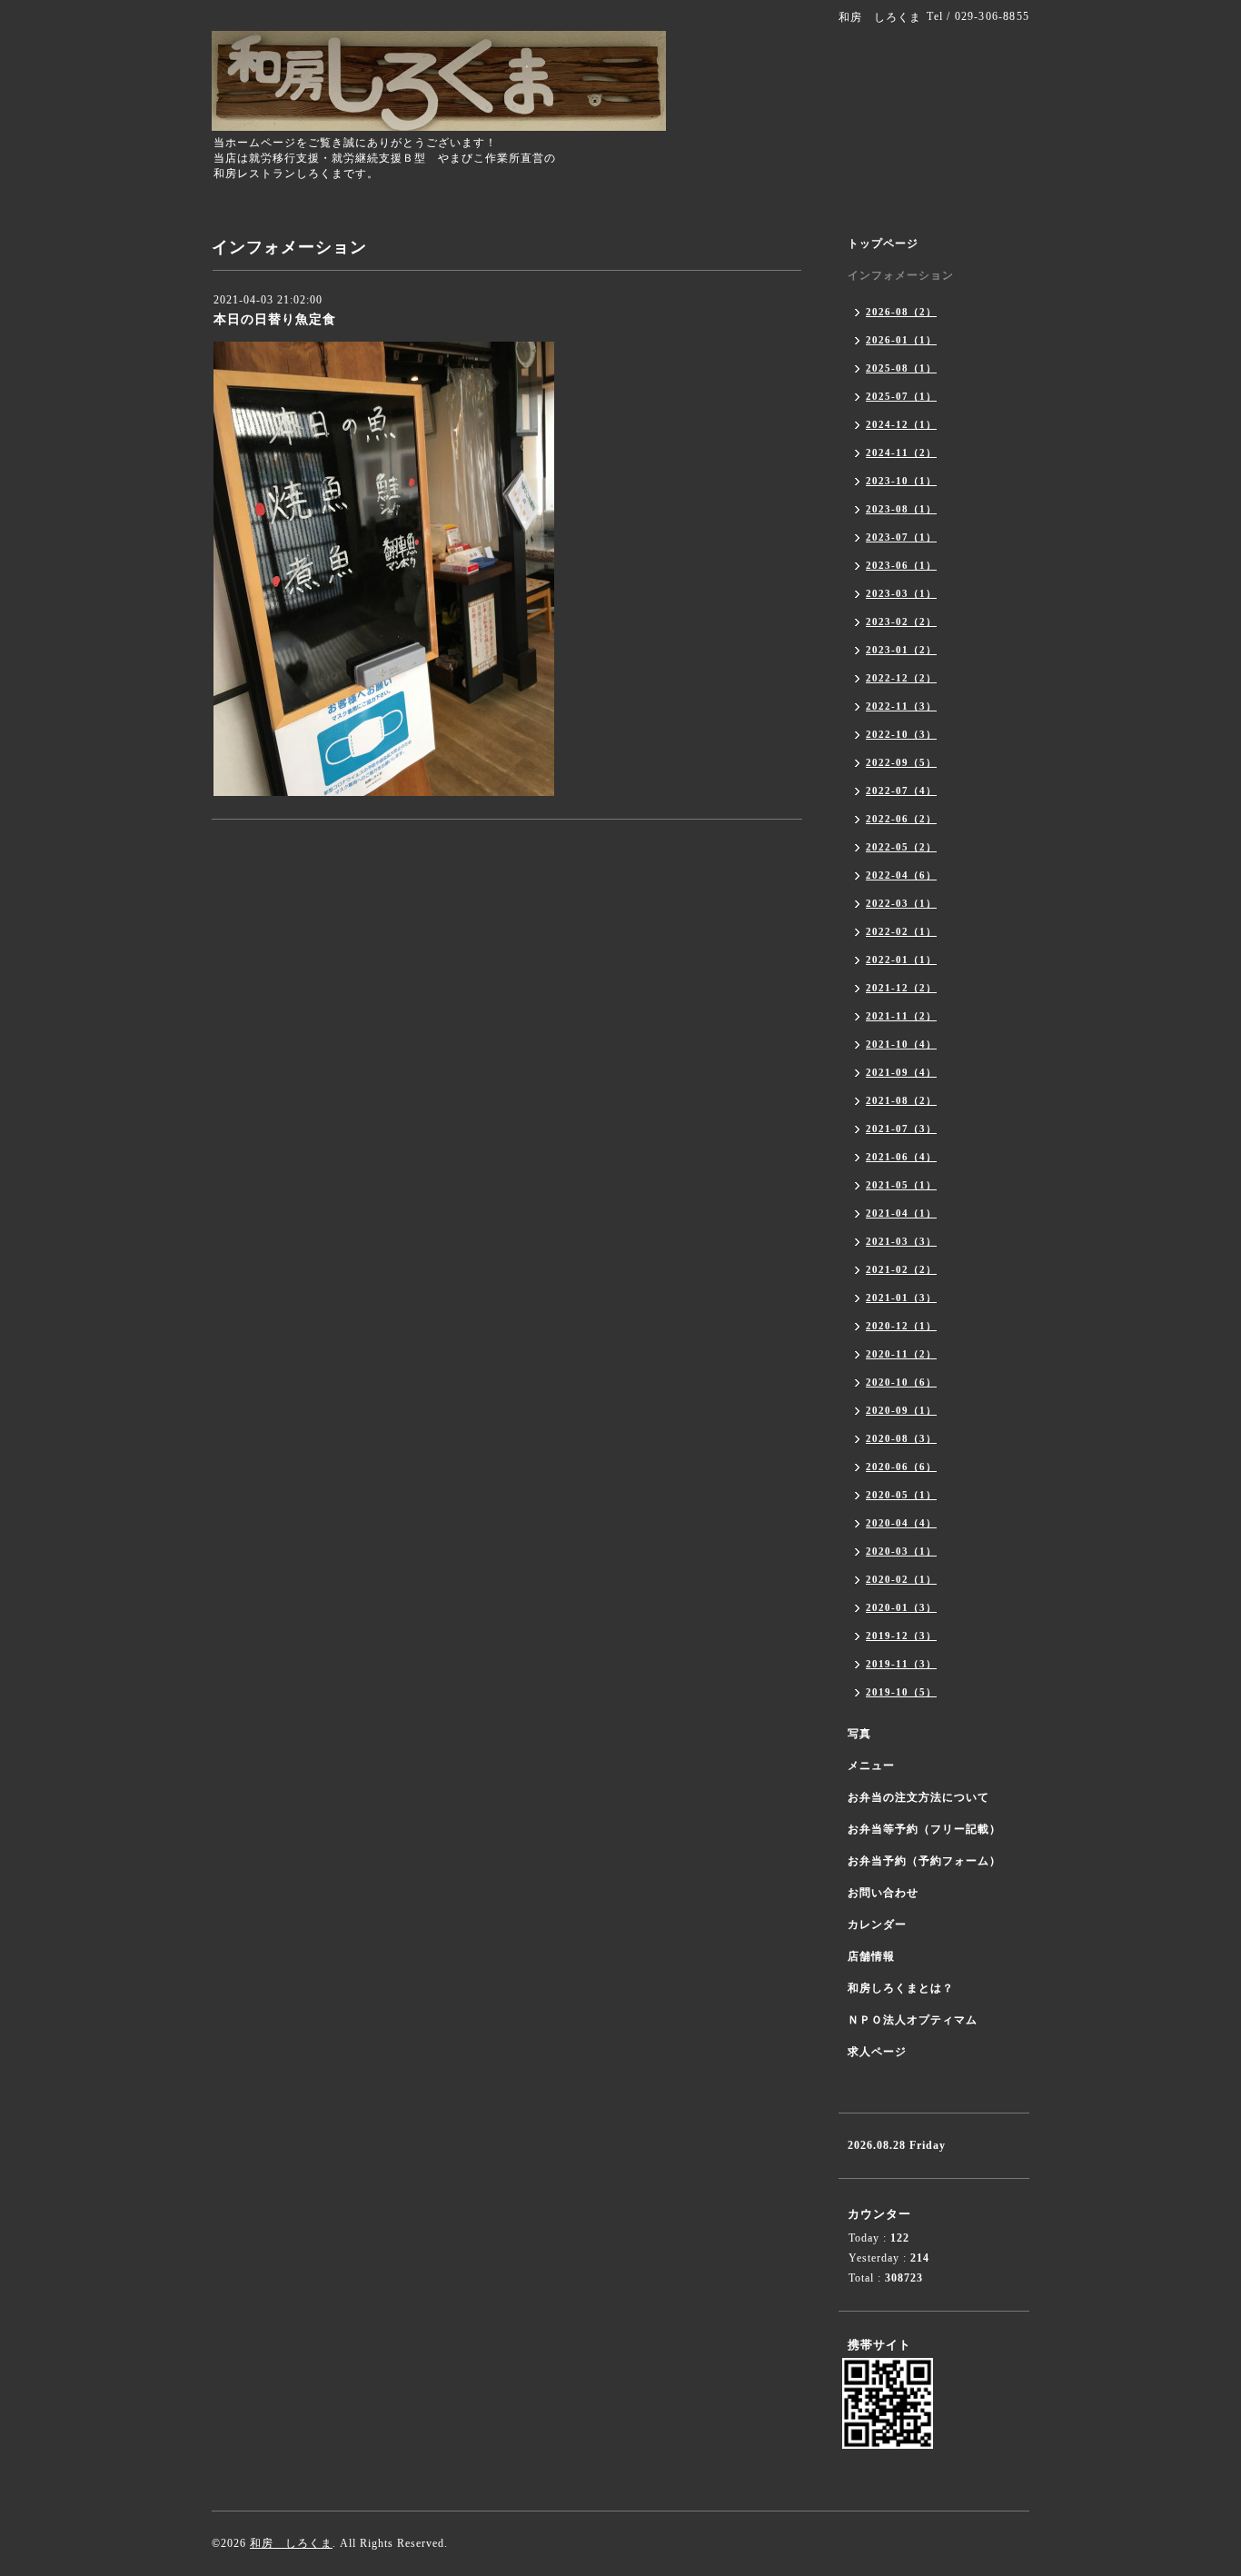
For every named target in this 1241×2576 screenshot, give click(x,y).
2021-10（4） (901, 1044)
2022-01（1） (901, 960)
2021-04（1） (901, 1213)
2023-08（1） (901, 509)
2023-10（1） (901, 481)
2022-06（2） (901, 819)
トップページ (883, 244)
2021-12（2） (901, 988)
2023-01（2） (901, 650)
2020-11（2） (901, 1354)
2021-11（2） (901, 1016)
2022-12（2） (901, 678)
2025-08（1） (901, 368)
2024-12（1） (901, 424)
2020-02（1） (901, 1579)
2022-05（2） (901, 847)
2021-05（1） (901, 1185)
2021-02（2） (901, 1269)
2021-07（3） (901, 1129)
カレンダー (877, 1925)
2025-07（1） (901, 396)
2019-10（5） (901, 1692)
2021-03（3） (901, 1241)
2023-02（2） (901, 622)
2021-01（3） (901, 1298)
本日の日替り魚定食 (275, 319)
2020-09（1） (901, 1410)
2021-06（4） (901, 1157)
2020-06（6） (901, 1467)
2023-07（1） (901, 537)
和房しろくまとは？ (901, 1988)
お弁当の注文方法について (918, 1797)
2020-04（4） (901, 1523)
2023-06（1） (901, 565)
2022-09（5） (901, 762)
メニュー (871, 1765)
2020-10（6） (901, 1382)
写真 (859, 1734)
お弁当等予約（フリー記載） (924, 1829)
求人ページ (877, 2052)
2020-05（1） (901, 1495)
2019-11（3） (901, 1664)
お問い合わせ (883, 1893)
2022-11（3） (901, 706)
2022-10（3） (901, 734)
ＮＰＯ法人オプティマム (913, 2020)
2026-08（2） (901, 312)
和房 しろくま (291, 2543)
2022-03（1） (901, 903)
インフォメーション (901, 275)
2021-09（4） (901, 1072)
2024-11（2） (901, 453)
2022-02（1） (901, 931)
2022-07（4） (901, 791)
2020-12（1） (901, 1326)
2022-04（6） (901, 875)
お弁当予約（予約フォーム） (924, 1861)
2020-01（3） (901, 1607)
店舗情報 (871, 1956)
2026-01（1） (901, 340)
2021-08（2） (901, 1100)
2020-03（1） (901, 1551)
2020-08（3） (901, 1438)
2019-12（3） (901, 1636)
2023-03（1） (901, 593)
